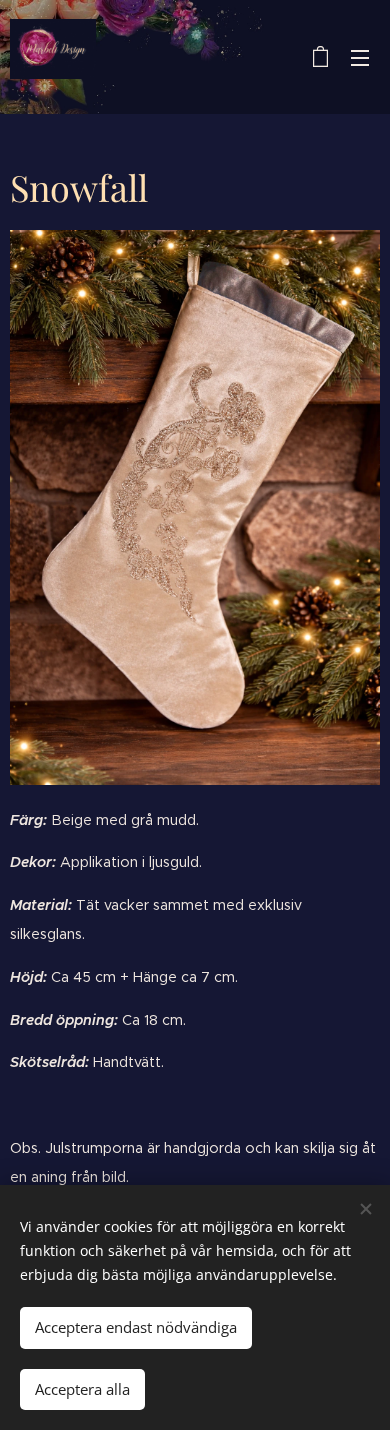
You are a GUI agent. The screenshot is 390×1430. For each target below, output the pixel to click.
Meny (360, 57)
